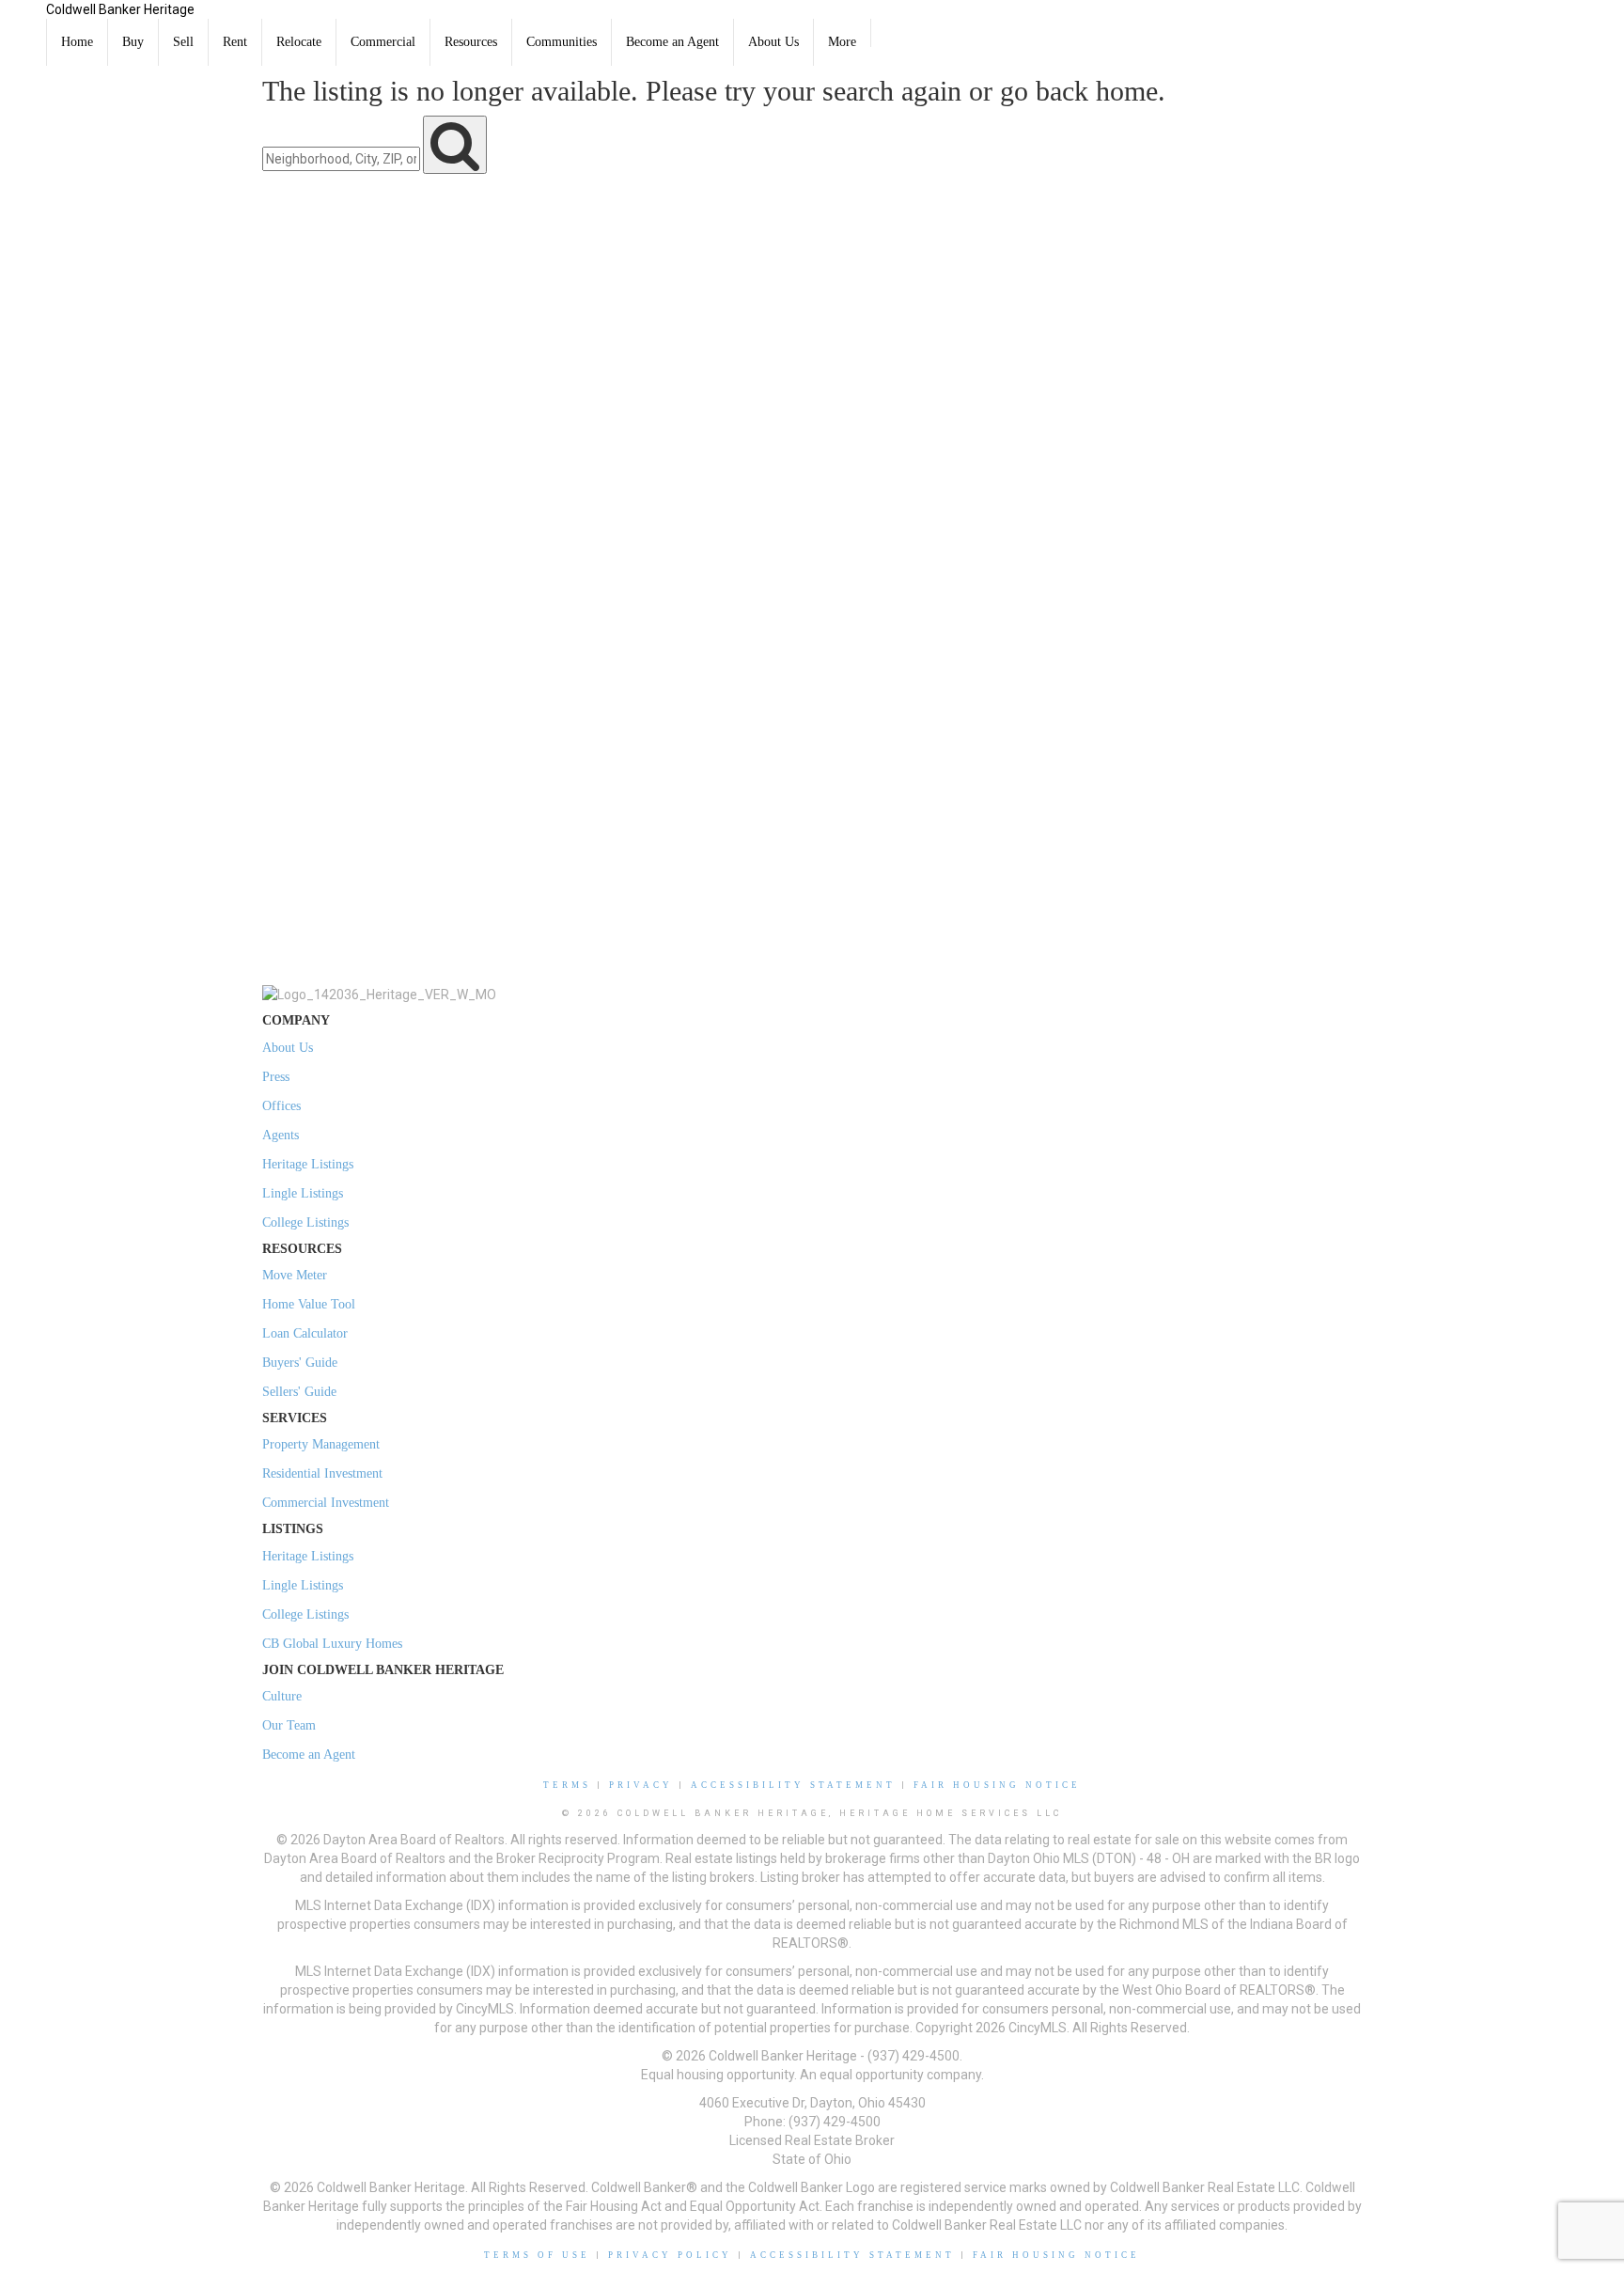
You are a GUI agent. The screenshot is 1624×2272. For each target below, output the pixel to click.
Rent (235, 42)
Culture (282, 1696)
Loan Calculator (305, 1333)
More (842, 42)
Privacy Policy (670, 2255)
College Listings (305, 1222)
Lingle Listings (303, 1193)
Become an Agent (672, 42)
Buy (133, 42)
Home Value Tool (309, 1304)
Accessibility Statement (793, 1785)
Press (276, 1077)
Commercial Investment (326, 1503)
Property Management (321, 1444)
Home (77, 42)
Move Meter (295, 1275)
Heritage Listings (308, 1164)
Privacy (641, 1785)
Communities (562, 42)
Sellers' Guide (299, 1392)
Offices (281, 1106)
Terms (567, 1785)
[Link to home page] (23, 24)
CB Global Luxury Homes (332, 1644)
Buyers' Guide (300, 1363)
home (1127, 91)
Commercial (383, 42)
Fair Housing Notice (997, 1785)
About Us (773, 42)
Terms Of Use (537, 2255)
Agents (281, 1135)
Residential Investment (322, 1473)
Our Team (289, 1725)
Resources (471, 42)
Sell (183, 42)
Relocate (299, 42)
